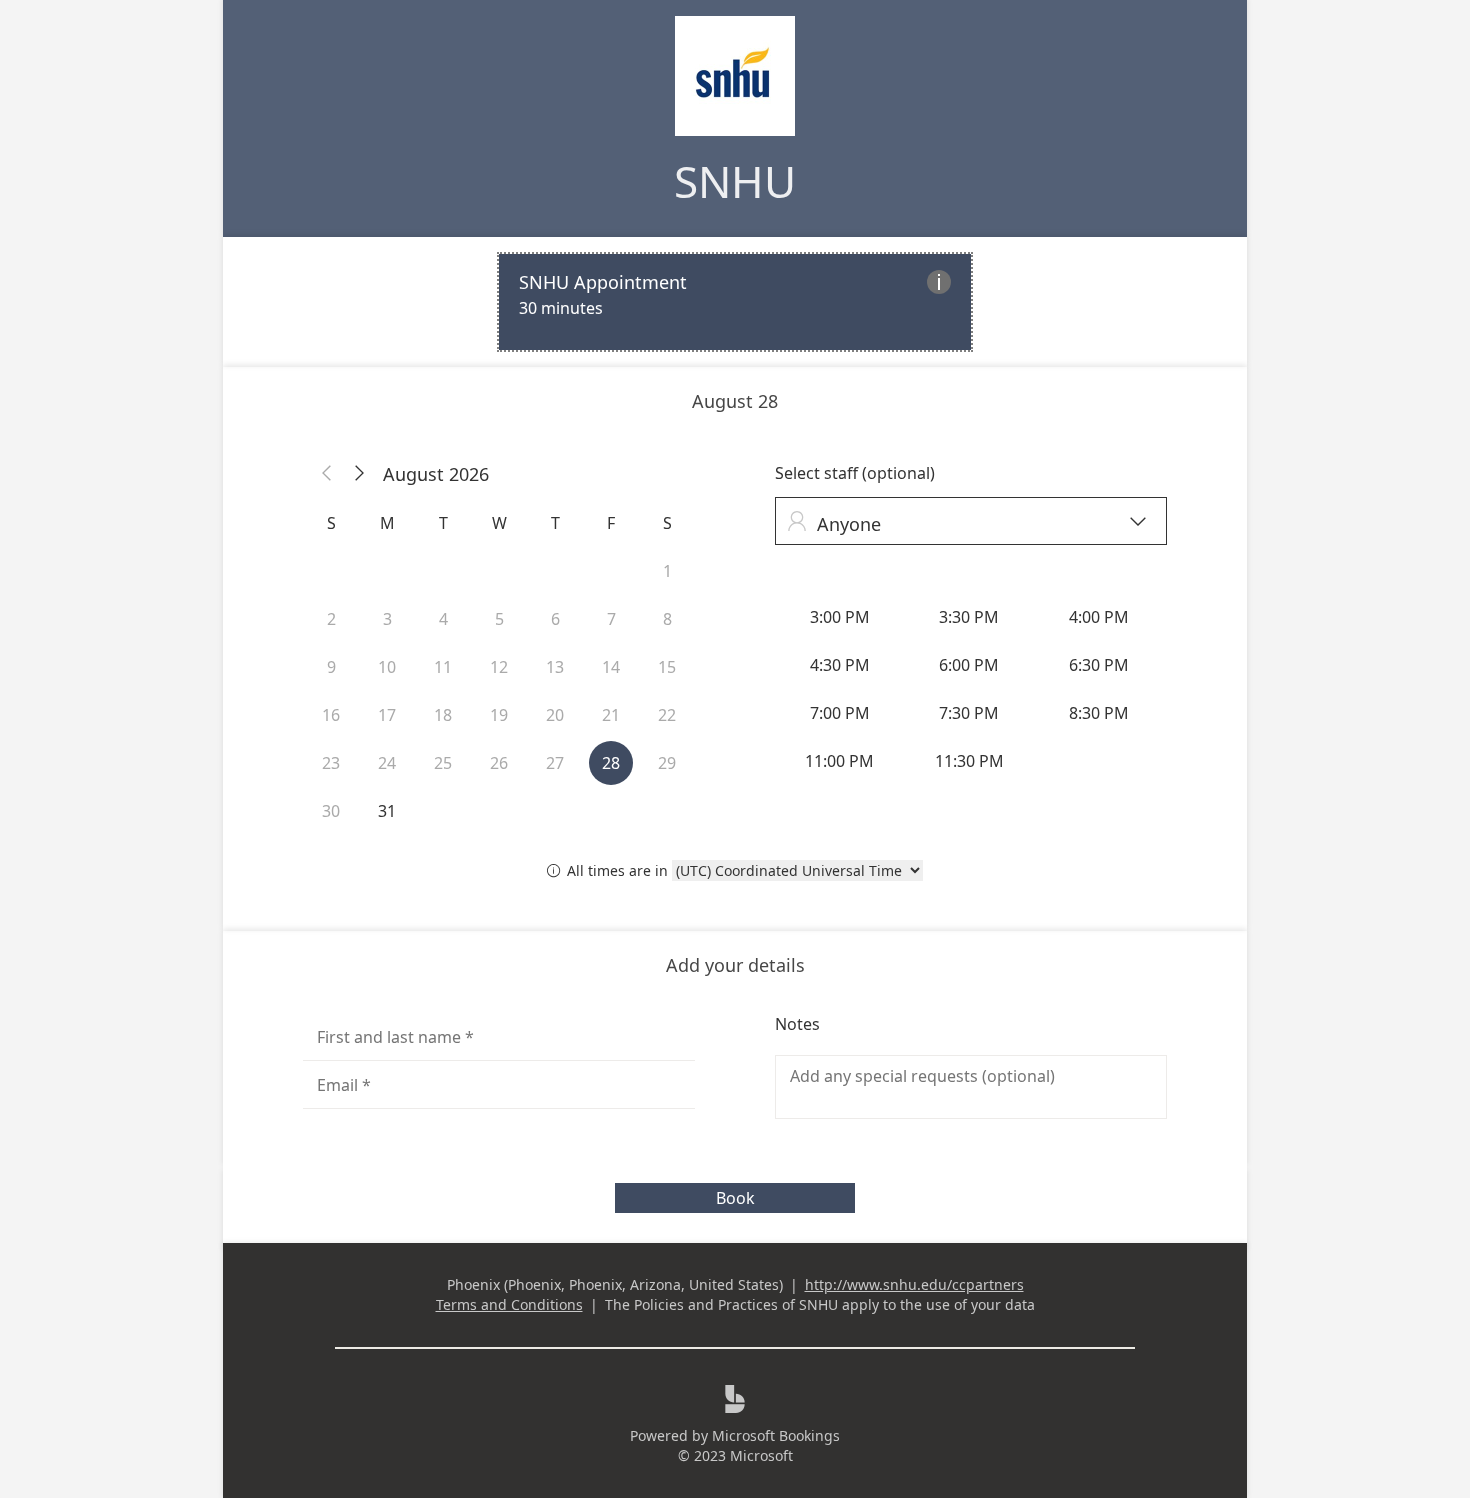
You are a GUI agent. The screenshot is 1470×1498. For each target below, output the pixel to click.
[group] (971, 689)
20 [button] (555, 715)
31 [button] (387, 811)
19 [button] (499, 715)
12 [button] (499, 667)
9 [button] (331, 667)
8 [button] (667, 619)
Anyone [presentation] (966, 523)
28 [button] (611, 763)
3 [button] (387, 619)
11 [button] (443, 667)
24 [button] (387, 763)
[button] (327, 474)
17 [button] (387, 715)
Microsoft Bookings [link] (776, 1435)
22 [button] (667, 715)
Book (735, 1198)
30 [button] (331, 811)
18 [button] (443, 715)
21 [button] (611, 715)
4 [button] (443, 619)
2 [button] (331, 619)
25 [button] (443, 763)
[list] (735, 302)
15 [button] (667, 667)
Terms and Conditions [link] (509, 1304)
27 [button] (555, 763)
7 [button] (611, 619)
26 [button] (499, 763)
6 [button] (555, 619)
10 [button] (387, 667)
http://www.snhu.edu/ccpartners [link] (914, 1284)
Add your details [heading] (735, 965)
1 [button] (667, 571)
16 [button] (331, 715)
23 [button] (331, 763)
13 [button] (555, 667)
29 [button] (667, 763)
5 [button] (499, 619)
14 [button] (611, 667)
